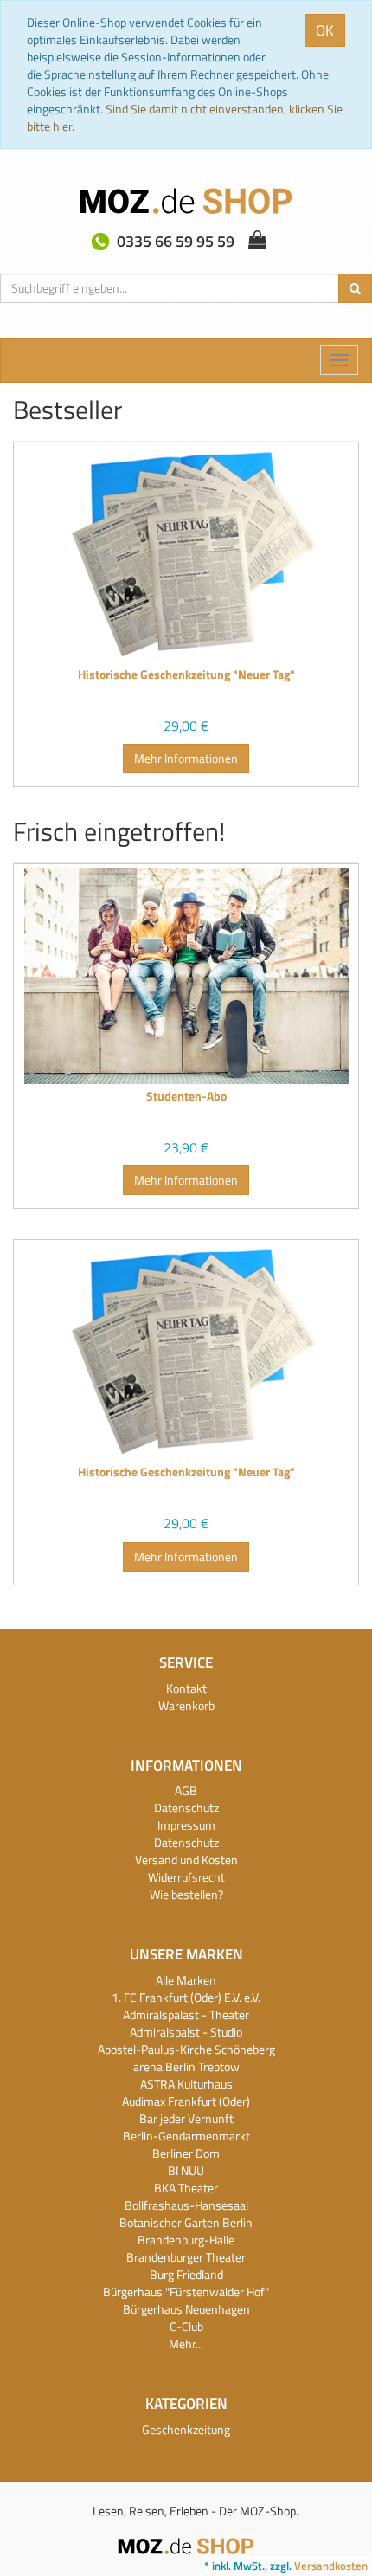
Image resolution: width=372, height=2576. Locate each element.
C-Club (186, 2326)
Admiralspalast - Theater (186, 2014)
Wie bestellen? (186, 1894)
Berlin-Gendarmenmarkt (186, 2136)
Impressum (186, 1825)
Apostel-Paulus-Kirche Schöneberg (186, 2049)
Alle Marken (186, 1980)
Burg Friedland (186, 2274)
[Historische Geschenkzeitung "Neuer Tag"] (186, 554)
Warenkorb (186, 1705)
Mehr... (186, 2344)
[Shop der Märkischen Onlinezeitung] (186, 2544)
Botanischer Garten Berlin (186, 2222)
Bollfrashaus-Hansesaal (186, 2205)
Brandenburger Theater (186, 2257)
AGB (186, 1790)
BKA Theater (186, 2188)
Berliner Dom (186, 2153)
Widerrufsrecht (186, 1877)
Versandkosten (331, 2566)
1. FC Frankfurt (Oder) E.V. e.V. (186, 1997)
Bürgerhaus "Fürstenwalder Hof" (186, 2292)
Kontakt (186, 1688)
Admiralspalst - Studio (186, 2032)
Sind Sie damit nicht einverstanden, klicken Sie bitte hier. (185, 117)
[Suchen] (355, 288)
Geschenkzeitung (186, 2429)
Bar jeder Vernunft (186, 2118)
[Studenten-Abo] (186, 976)
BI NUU (186, 2170)
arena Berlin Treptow (186, 2066)
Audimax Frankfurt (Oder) (186, 2101)
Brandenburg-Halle (186, 2240)
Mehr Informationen (186, 758)
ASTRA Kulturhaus (186, 2084)
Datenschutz (186, 1808)
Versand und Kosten (186, 1859)
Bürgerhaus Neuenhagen (186, 2309)
